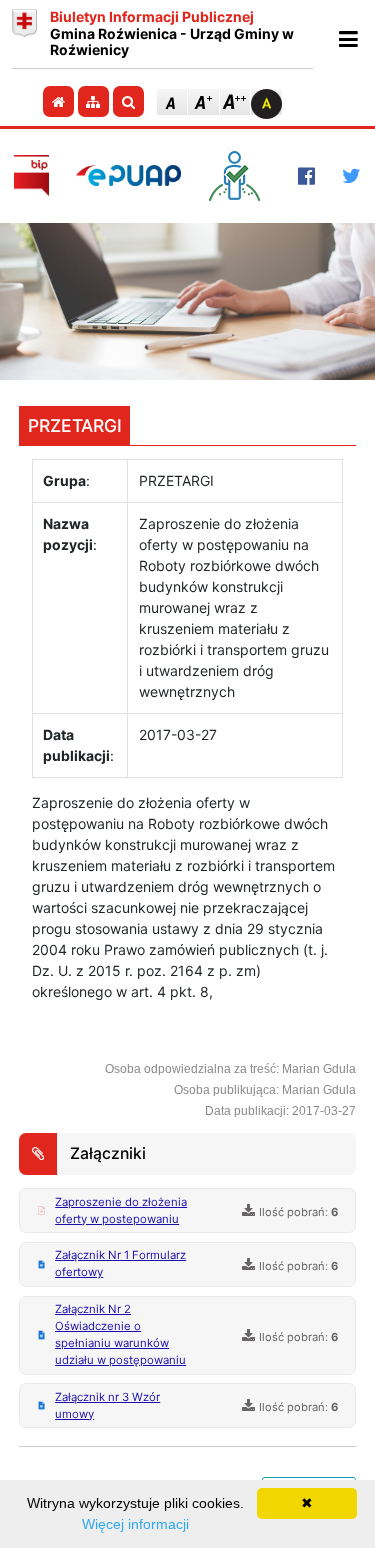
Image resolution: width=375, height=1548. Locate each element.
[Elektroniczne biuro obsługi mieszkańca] (239, 176)
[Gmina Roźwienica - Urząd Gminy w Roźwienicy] (24, 34)
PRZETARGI (75, 425)
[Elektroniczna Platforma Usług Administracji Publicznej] (128, 175)
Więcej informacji (135, 1524)
